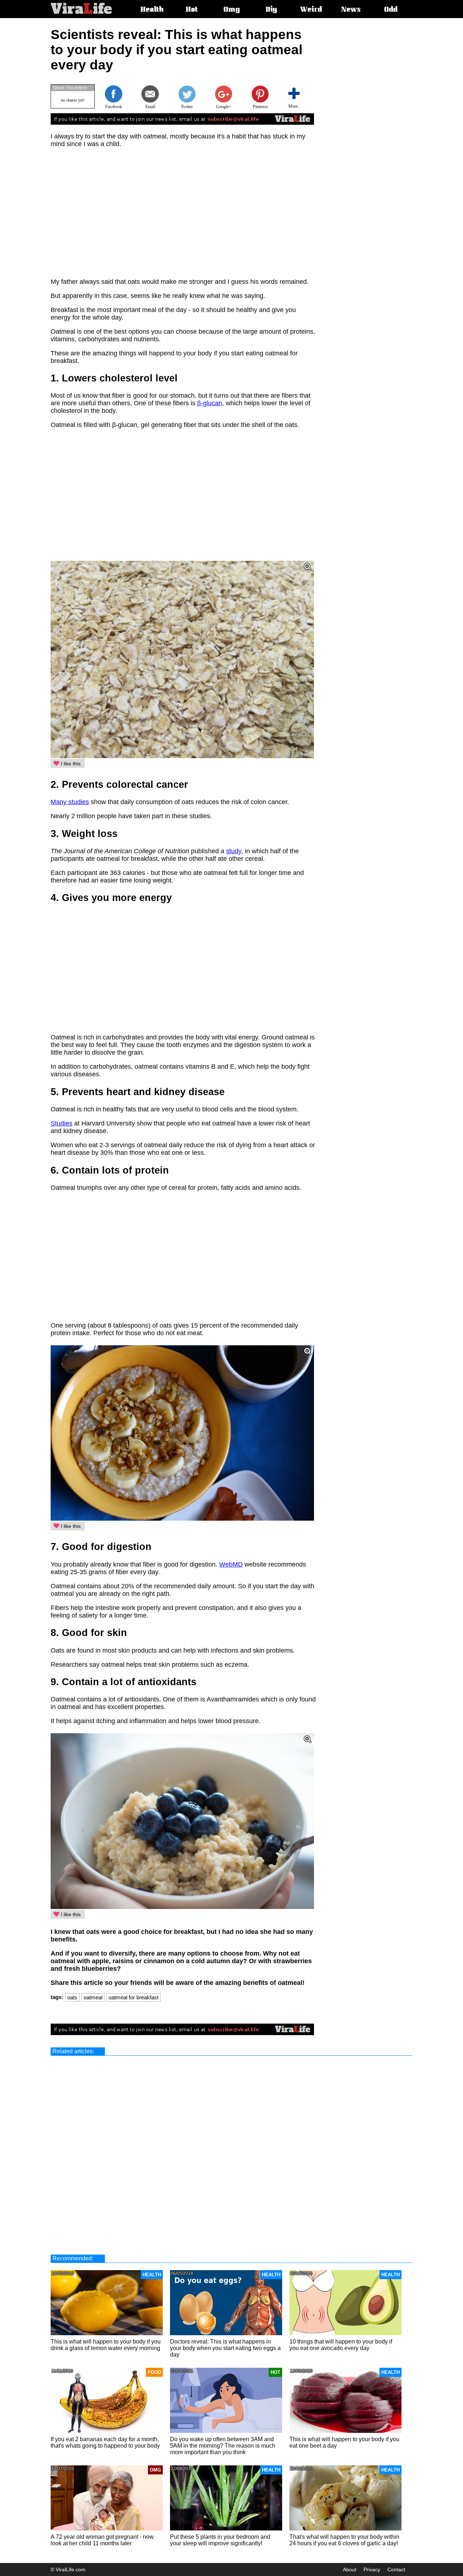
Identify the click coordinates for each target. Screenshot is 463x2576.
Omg (232, 10)
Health (152, 10)
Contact (396, 2569)
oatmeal (93, 1997)
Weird (311, 10)
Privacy (372, 2569)
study (234, 851)
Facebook (114, 107)
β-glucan (210, 403)
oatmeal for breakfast (133, 1997)
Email (150, 107)
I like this (70, 764)
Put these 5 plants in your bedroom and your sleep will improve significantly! (220, 2540)
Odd (391, 10)
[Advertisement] (378, 136)
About (350, 2569)
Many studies (70, 802)
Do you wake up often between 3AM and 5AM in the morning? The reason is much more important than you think (223, 2446)
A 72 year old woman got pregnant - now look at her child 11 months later (102, 2540)
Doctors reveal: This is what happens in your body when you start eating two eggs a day (225, 2348)
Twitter (187, 107)
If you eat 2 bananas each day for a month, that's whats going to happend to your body (105, 2442)
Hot (192, 10)
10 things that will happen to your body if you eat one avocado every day (341, 2345)
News (351, 10)
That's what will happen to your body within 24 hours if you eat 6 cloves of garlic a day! (344, 2540)
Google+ (224, 107)
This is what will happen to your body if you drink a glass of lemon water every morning (106, 2345)
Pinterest (260, 107)
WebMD (231, 1564)
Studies (61, 1123)
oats (72, 1997)
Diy (271, 10)
